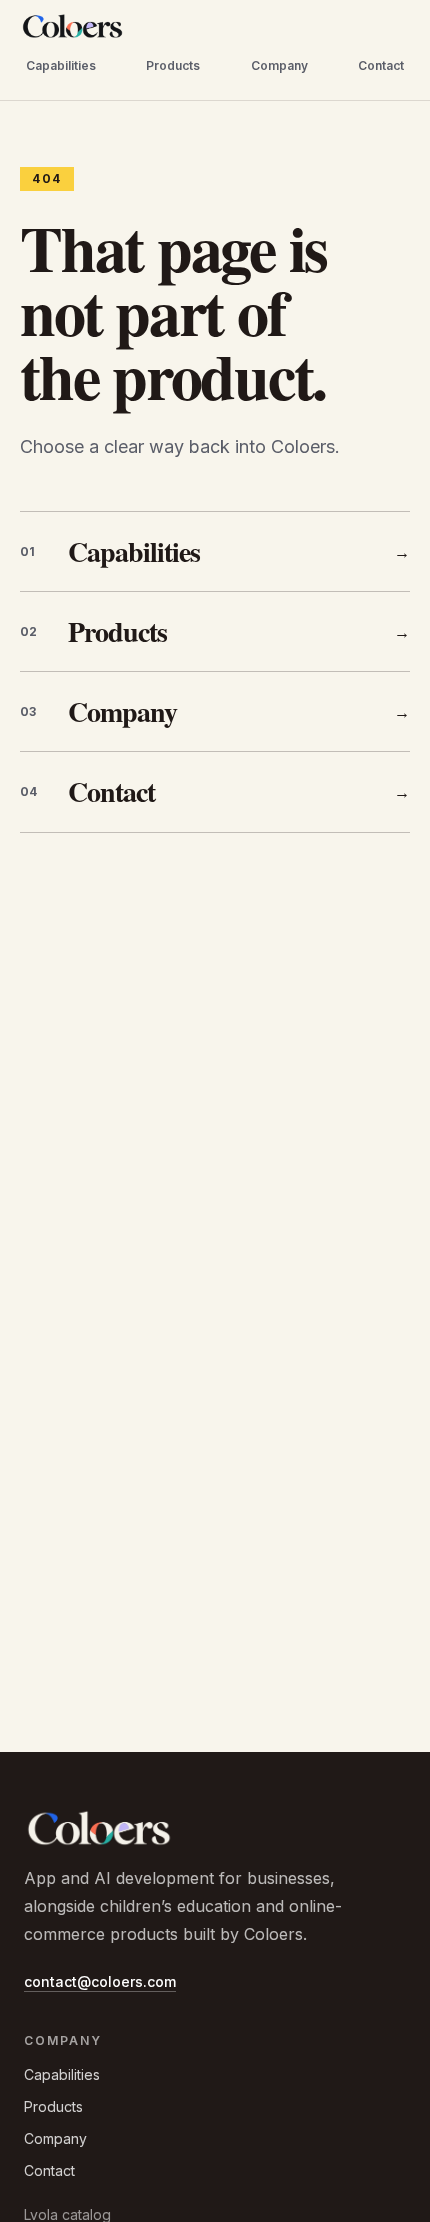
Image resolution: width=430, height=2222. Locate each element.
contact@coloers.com (100, 1981)
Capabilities (61, 65)
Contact (381, 65)
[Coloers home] (72, 26)
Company (279, 65)
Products (173, 65)
